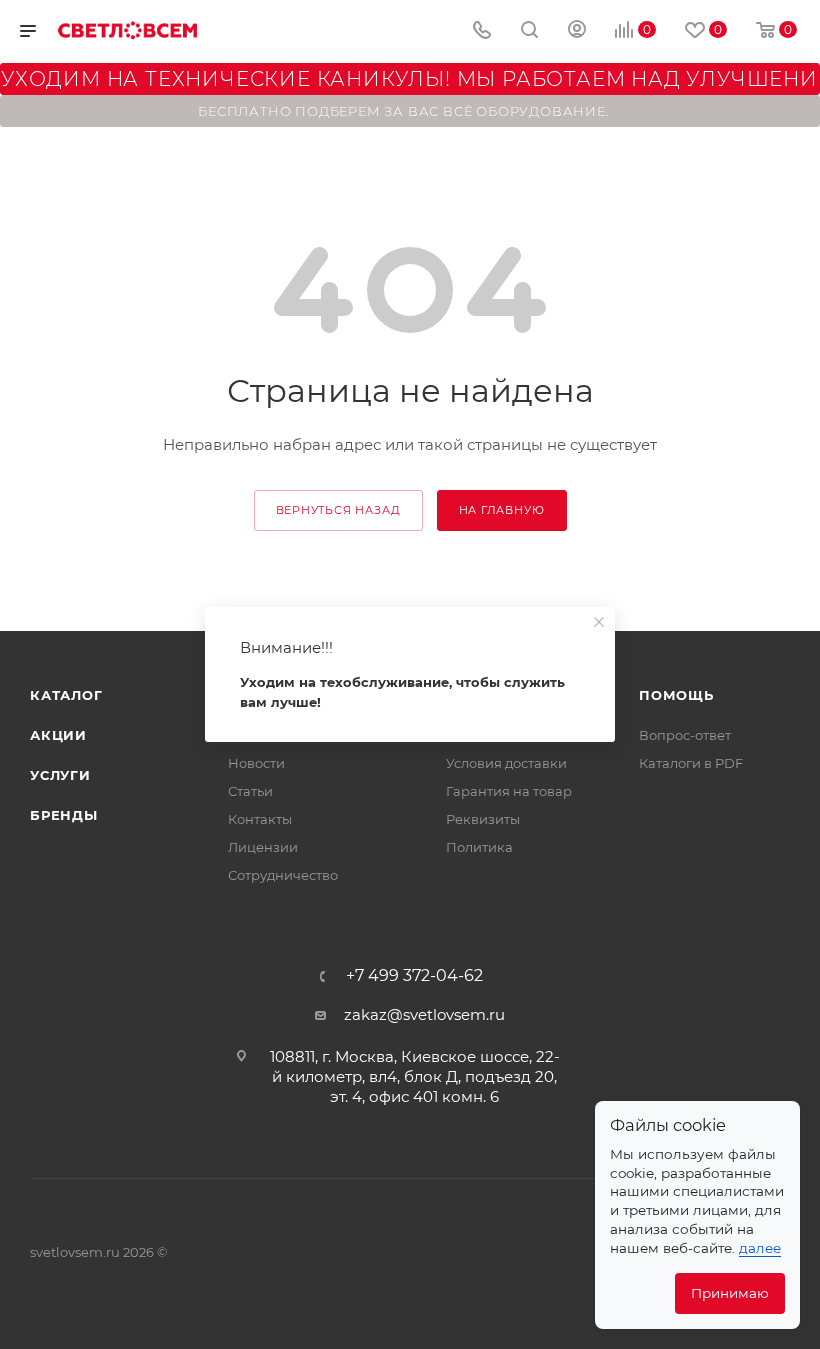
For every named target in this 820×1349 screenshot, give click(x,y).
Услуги (60, 775)
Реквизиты (483, 819)
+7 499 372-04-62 (414, 976)
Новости (256, 763)
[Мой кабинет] (577, 31)
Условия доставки (506, 763)
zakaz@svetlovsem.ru (424, 1014)
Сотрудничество (283, 875)
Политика (479, 847)
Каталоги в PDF (691, 763)
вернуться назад (338, 510)
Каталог (66, 695)
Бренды (64, 815)
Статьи (250, 791)
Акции (58, 735)
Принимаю (730, 1293)
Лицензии (263, 847)
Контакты (260, 819)
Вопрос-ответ (685, 735)
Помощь (676, 695)
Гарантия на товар (509, 791)
